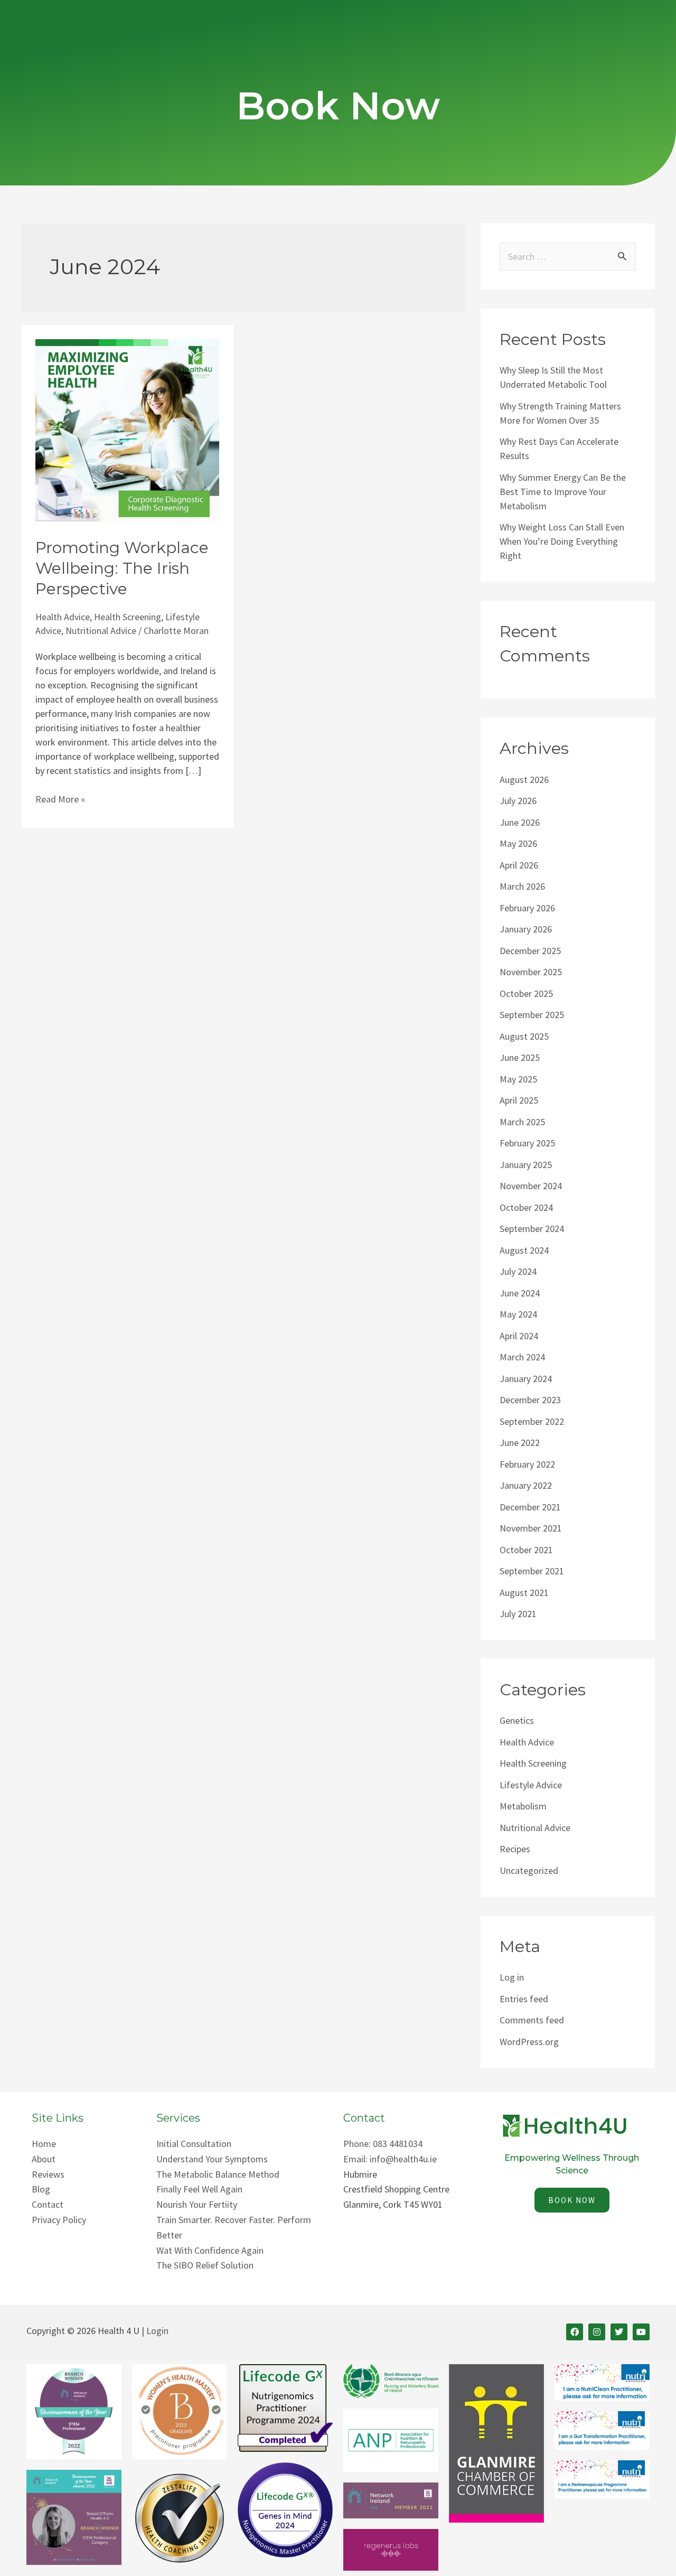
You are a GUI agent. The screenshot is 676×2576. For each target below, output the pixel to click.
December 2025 (530, 951)
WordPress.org (529, 2042)
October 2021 (526, 1550)
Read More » (60, 799)
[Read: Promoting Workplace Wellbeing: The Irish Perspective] (127, 430)
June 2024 (520, 1293)
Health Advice (63, 617)
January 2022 (526, 1485)
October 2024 (526, 1207)
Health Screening (128, 617)
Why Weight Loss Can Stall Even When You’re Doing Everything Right (562, 541)
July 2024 (518, 1271)
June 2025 (520, 1057)
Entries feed (524, 1999)
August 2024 (524, 1250)
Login (157, 2331)
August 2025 (524, 1036)
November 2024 (531, 1186)
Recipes (515, 1849)
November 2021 (531, 1528)
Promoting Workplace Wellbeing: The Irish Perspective (122, 568)
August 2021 (524, 1593)
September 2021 (532, 1571)
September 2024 (532, 1229)
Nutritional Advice (101, 631)
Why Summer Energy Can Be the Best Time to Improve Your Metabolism (563, 492)
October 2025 (526, 993)
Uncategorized (529, 1870)
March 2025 (522, 1122)
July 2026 (518, 801)
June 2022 (520, 1443)
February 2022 (527, 1464)
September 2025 (532, 1015)
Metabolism (523, 1806)
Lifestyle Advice (531, 1785)
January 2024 (526, 1379)
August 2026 (524, 780)
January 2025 (526, 1165)
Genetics (517, 1720)
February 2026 (527, 908)
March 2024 (522, 1357)
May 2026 (518, 843)
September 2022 (532, 1421)
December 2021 (530, 1507)
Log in (512, 1977)
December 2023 (530, 1400)
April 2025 (519, 1100)
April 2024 (519, 1336)
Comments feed (532, 2020)
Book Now (338, 106)
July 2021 (518, 1614)
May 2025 (518, 1079)
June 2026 (520, 822)
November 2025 (531, 972)
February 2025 (527, 1143)
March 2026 (522, 886)
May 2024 (518, 1314)
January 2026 (526, 929)
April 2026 (519, 865)
